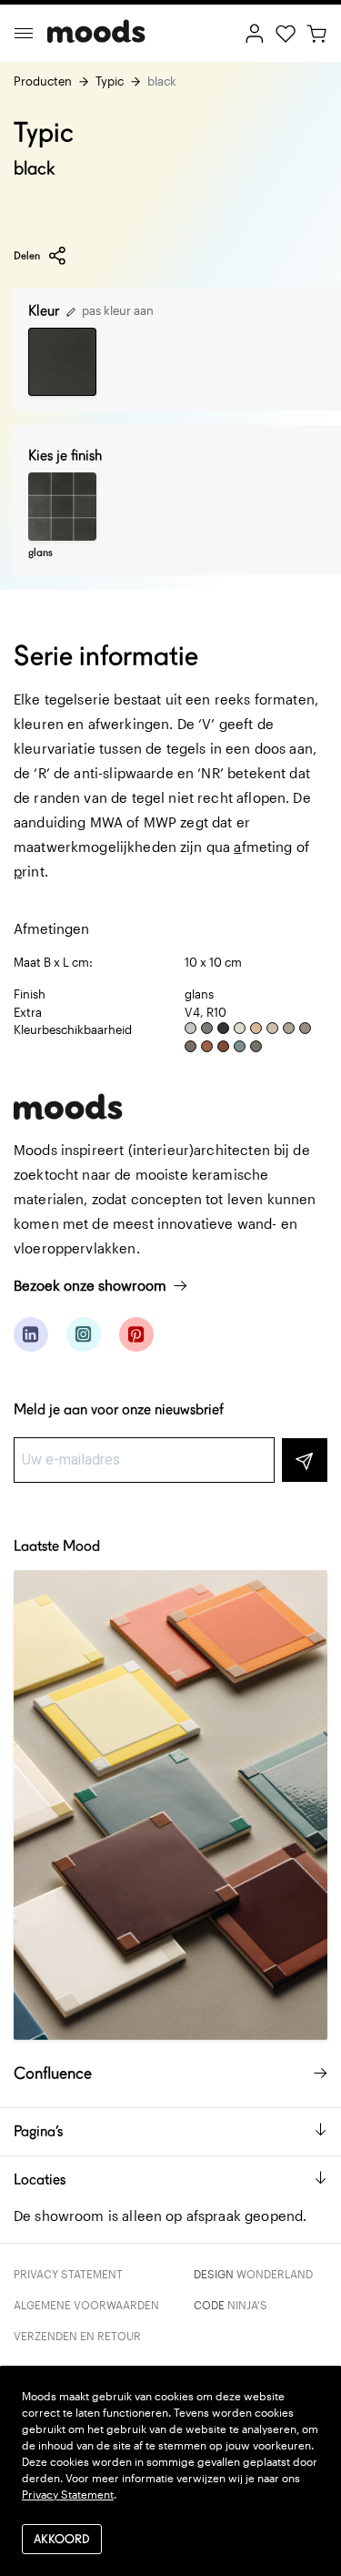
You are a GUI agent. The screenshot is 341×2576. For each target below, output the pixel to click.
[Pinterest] (136, 1334)
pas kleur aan (116, 310)
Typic (110, 81)
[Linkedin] (31, 1334)
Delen (27, 255)
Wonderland (275, 2274)
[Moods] (96, 33)
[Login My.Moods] (255, 32)
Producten (43, 81)
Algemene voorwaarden (86, 2305)
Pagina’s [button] (38, 2131)
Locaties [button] (40, 2180)
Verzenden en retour (77, 2336)
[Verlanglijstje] (286, 32)
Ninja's (247, 2305)
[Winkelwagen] (316, 32)
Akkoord (62, 2539)
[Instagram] (84, 1334)
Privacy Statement (68, 2274)
